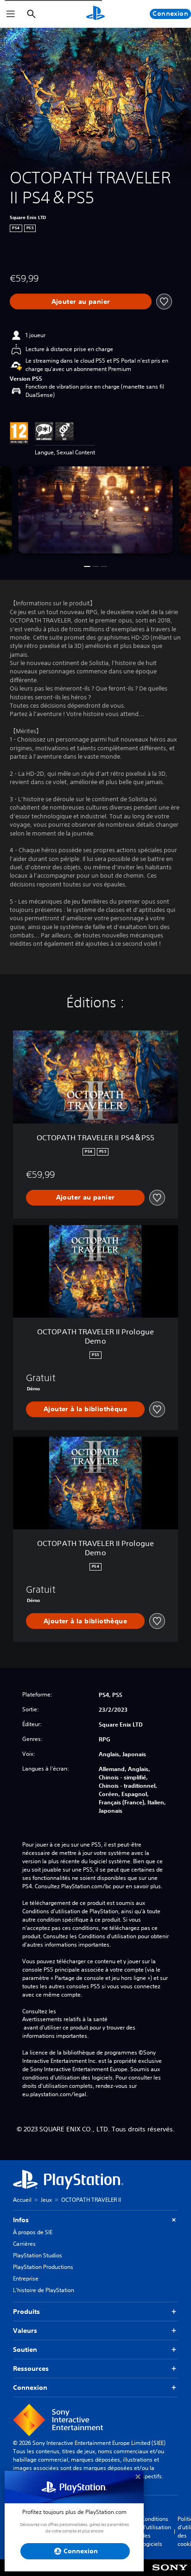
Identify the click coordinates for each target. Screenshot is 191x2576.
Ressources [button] (31, 2369)
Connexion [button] (30, 2388)
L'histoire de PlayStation (44, 2290)
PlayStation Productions (43, 2267)
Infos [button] (21, 2220)
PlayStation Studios (38, 2255)
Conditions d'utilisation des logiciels (156, 2531)
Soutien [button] (25, 2350)
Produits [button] (26, 2312)
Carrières (24, 2244)
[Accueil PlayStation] (95, 14)
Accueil (22, 2200)
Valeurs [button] (25, 2331)
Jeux (46, 2200)
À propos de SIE (33, 2232)
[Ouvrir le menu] (11, 14)
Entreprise (26, 2278)
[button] (87, 566)
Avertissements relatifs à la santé (65, 2019)
